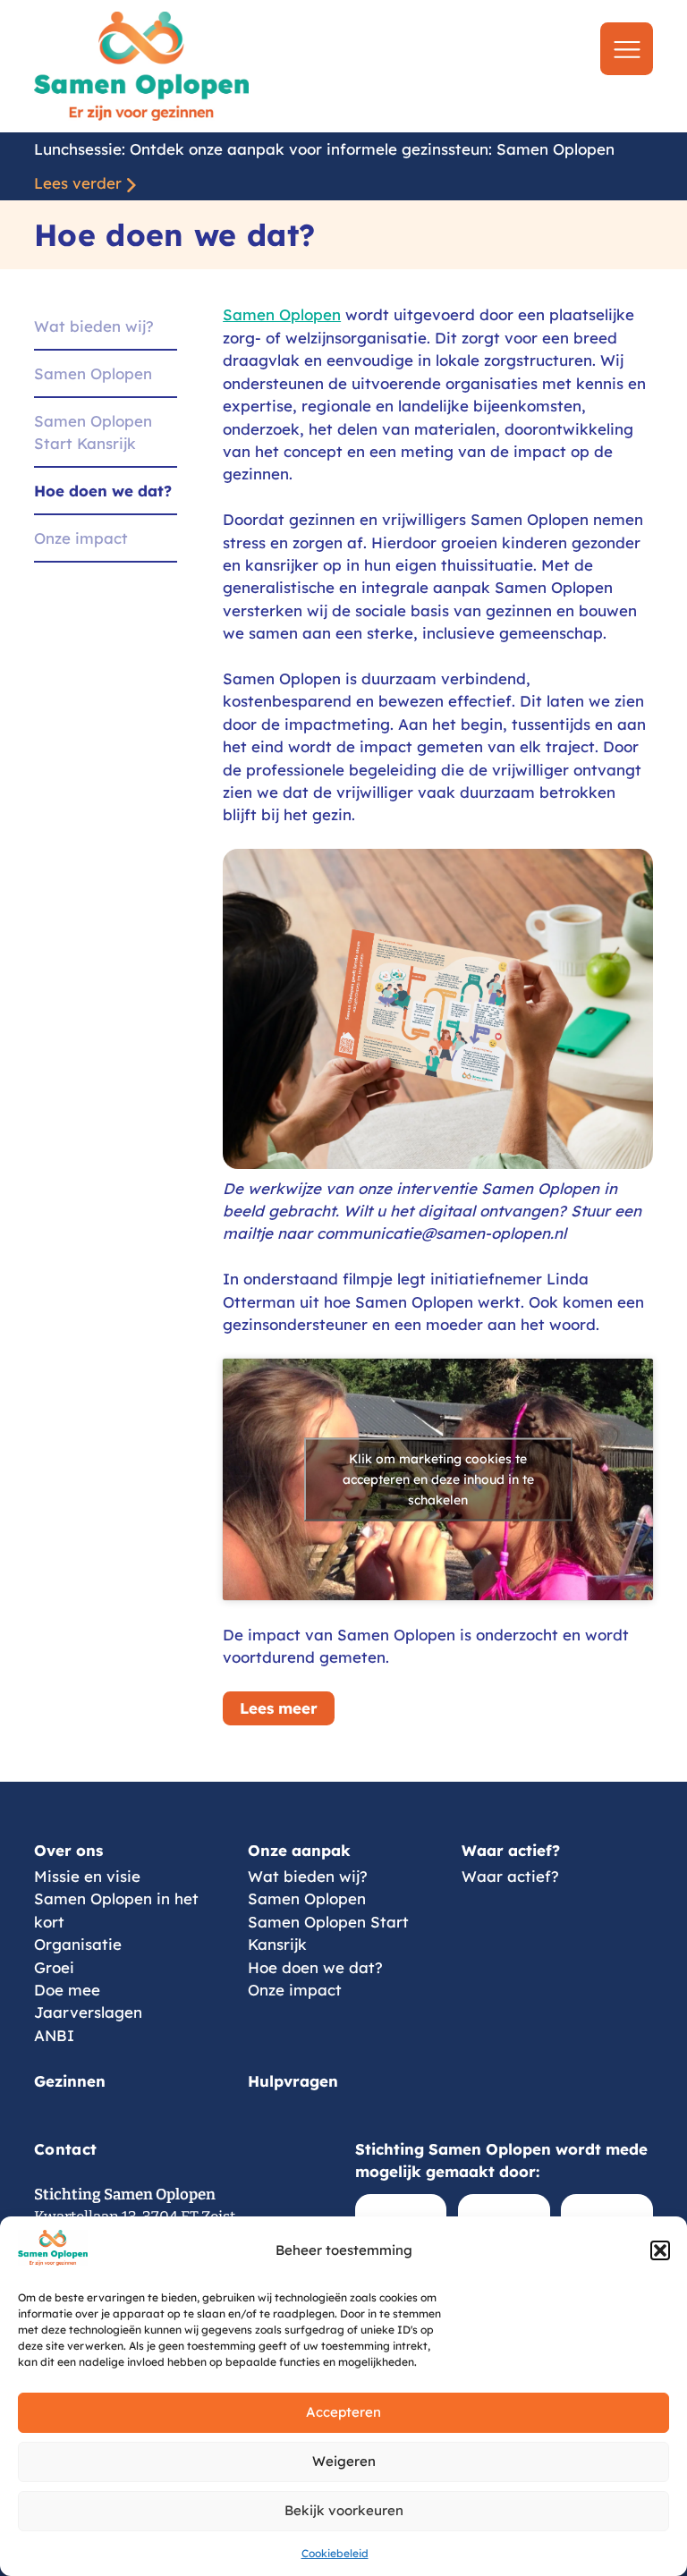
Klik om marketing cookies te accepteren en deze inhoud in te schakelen (438, 1479)
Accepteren (343, 2412)
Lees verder (78, 183)
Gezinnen (70, 2081)
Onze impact (81, 538)
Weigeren (344, 2461)
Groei (54, 1967)
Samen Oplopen (93, 373)
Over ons (68, 1850)
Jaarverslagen (88, 2012)
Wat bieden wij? (94, 326)
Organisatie (78, 1944)
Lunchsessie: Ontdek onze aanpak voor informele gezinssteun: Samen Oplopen (324, 149)
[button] (660, 2250)
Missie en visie (87, 1876)
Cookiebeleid (335, 2553)
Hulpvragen (293, 2081)
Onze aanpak (299, 1850)
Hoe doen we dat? (103, 491)
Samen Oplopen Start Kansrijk (93, 432)
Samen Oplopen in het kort (116, 1910)
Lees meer (279, 1708)
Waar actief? (511, 1850)
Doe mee (67, 1990)
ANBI (54, 2035)
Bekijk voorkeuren (344, 2510)
